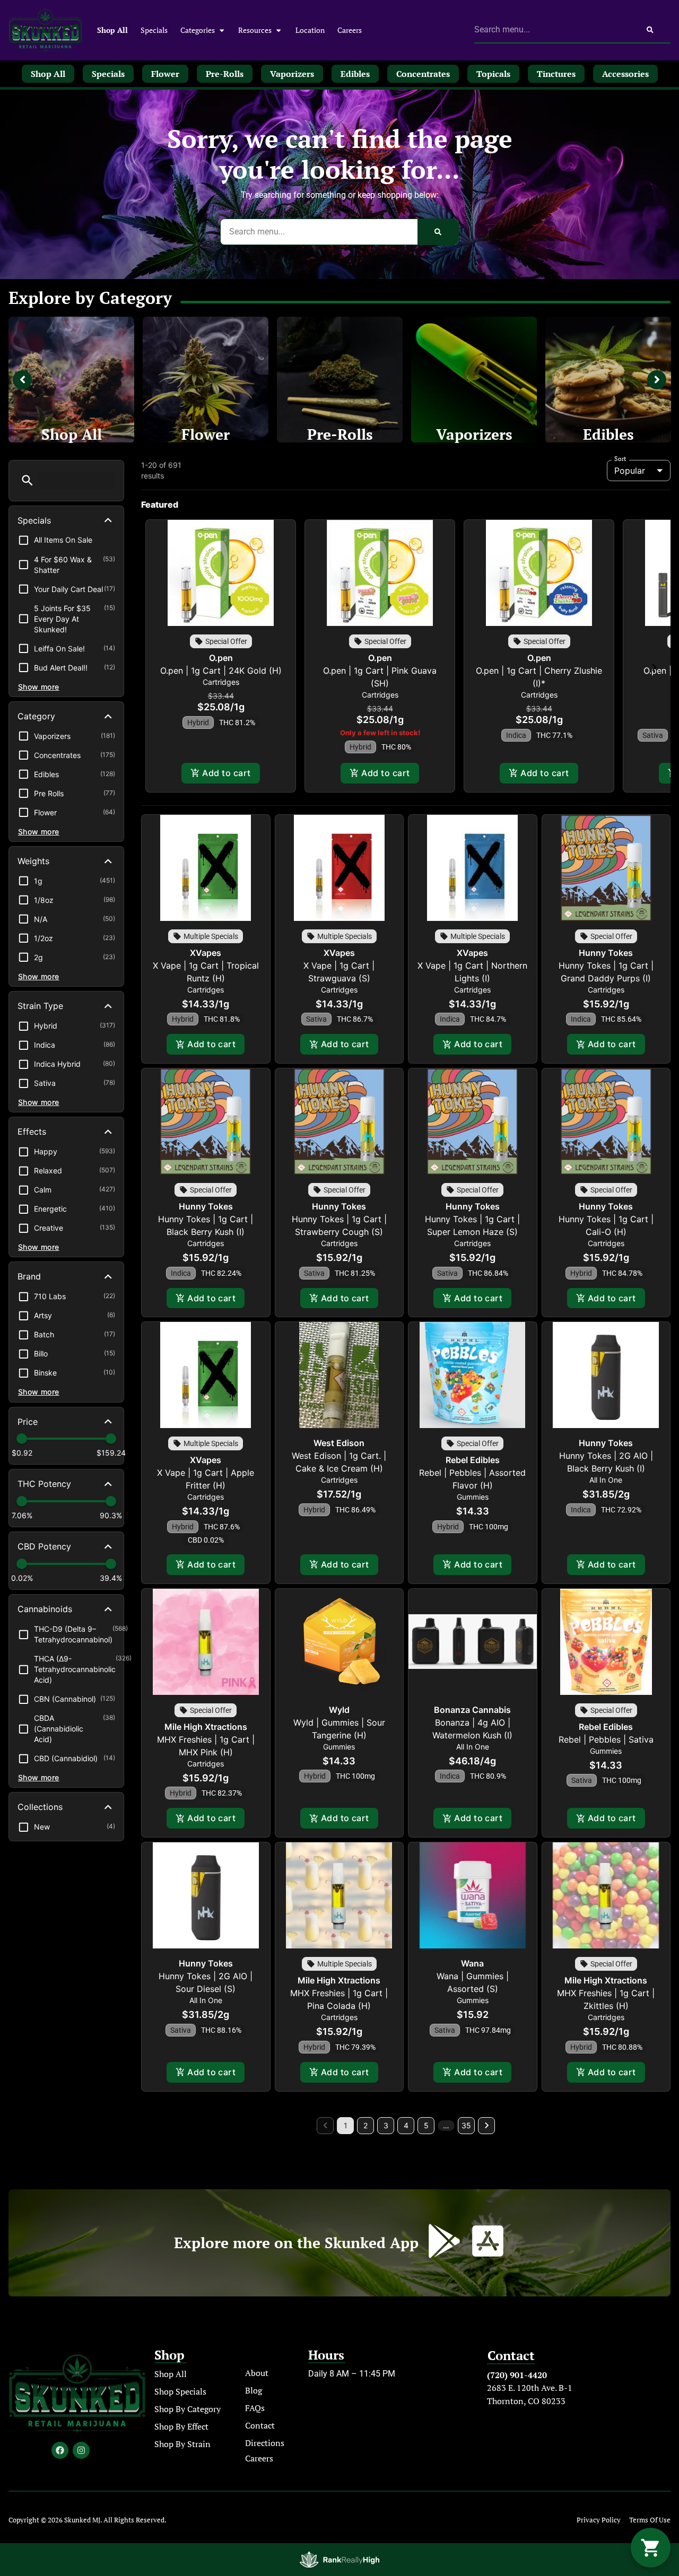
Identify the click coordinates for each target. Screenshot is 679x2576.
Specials (154, 30)
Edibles (608, 434)
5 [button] (426, 2125)
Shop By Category (188, 2409)
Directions (265, 2443)
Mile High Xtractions (206, 1727)
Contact (260, 2425)
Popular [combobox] (630, 471)
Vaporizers (474, 434)
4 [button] (406, 2125)
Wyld (339, 1710)
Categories (198, 30)
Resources (255, 30)
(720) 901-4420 (517, 2375)
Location (310, 30)
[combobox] (552, 30)
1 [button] (346, 2125)
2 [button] (365, 2125)
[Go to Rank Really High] (339, 2560)
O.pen (221, 658)
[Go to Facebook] (60, 2450)
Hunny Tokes (606, 953)
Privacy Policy (599, 2520)
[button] (27, 480)
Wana (472, 1963)
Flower (206, 434)
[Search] (650, 30)
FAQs (255, 2408)
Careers (350, 30)
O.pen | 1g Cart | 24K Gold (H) (221, 671)
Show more (39, 687)
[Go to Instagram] (81, 2450)
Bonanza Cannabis (472, 1710)
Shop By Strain (182, 2444)
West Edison (339, 1443)
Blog (254, 2390)
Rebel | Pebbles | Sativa (606, 1739)
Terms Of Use (650, 2520)
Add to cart (226, 773)
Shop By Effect (181, 2426)
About (257, 2373)
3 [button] (386, 2125)
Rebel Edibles (473, 1460)
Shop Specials (180, 2391)
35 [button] (466, 2125)
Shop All (112, 30)
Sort (620, 459)
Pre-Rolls (340, 434)
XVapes (206, 953)
